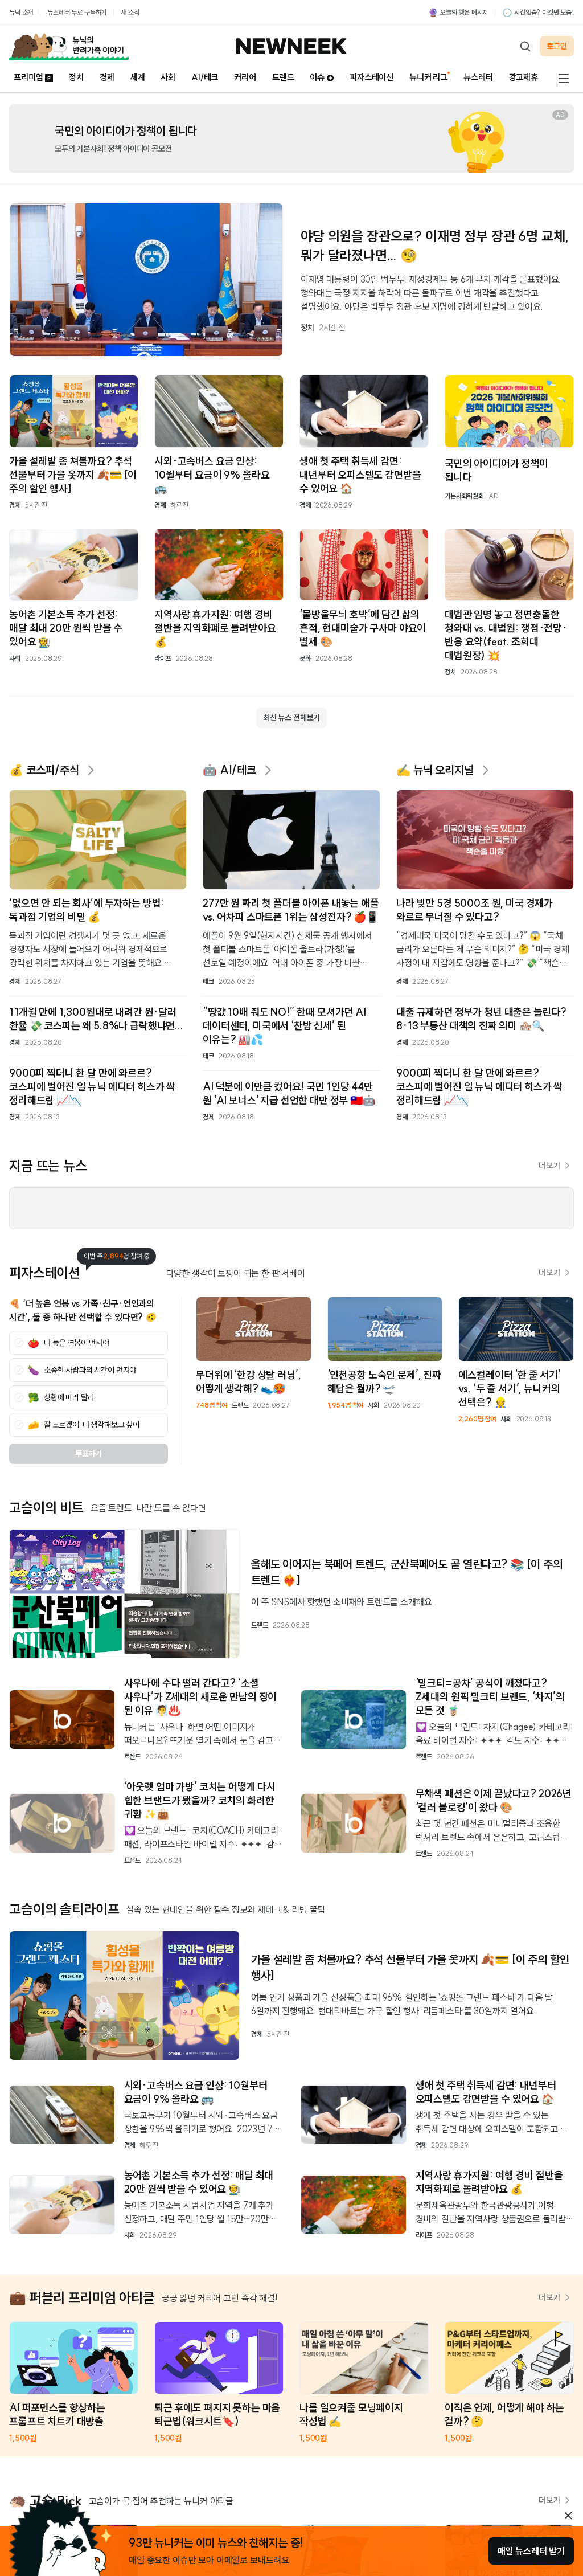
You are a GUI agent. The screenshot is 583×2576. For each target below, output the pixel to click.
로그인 (557, 46)
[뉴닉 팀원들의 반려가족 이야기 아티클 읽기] (69, 46)
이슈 (317, 77)
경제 (107, 77)
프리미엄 (28, 77)
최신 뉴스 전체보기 (291, 718)
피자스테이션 (371, 77)
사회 (168, 77)
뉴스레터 (478, 77)
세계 (138, 77)
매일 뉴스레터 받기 (531, 2551)
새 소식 (130, 12)
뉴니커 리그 (428, 77)
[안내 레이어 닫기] (568, 2516)
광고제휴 (524, 77)
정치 (76, 77)
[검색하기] (525, 46)
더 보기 (549, 1166)
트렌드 (283, 77)
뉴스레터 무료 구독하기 (77, 12)
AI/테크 (205, 77)
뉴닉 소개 (21, 12)
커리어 (245, 77)
